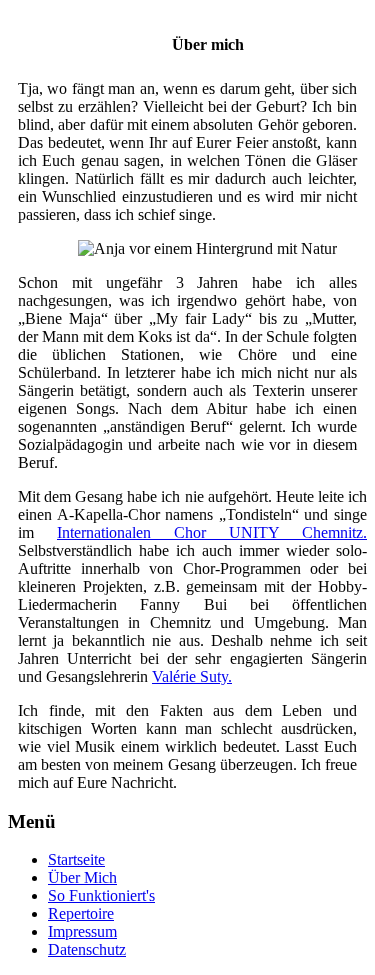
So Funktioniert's (101, 895)
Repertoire (81, 913)
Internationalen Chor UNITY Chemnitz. (212, 532)
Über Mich (82, 877)
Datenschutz (87, 949)
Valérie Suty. (192, 676)
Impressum (82, 931)
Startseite (76, 859)
